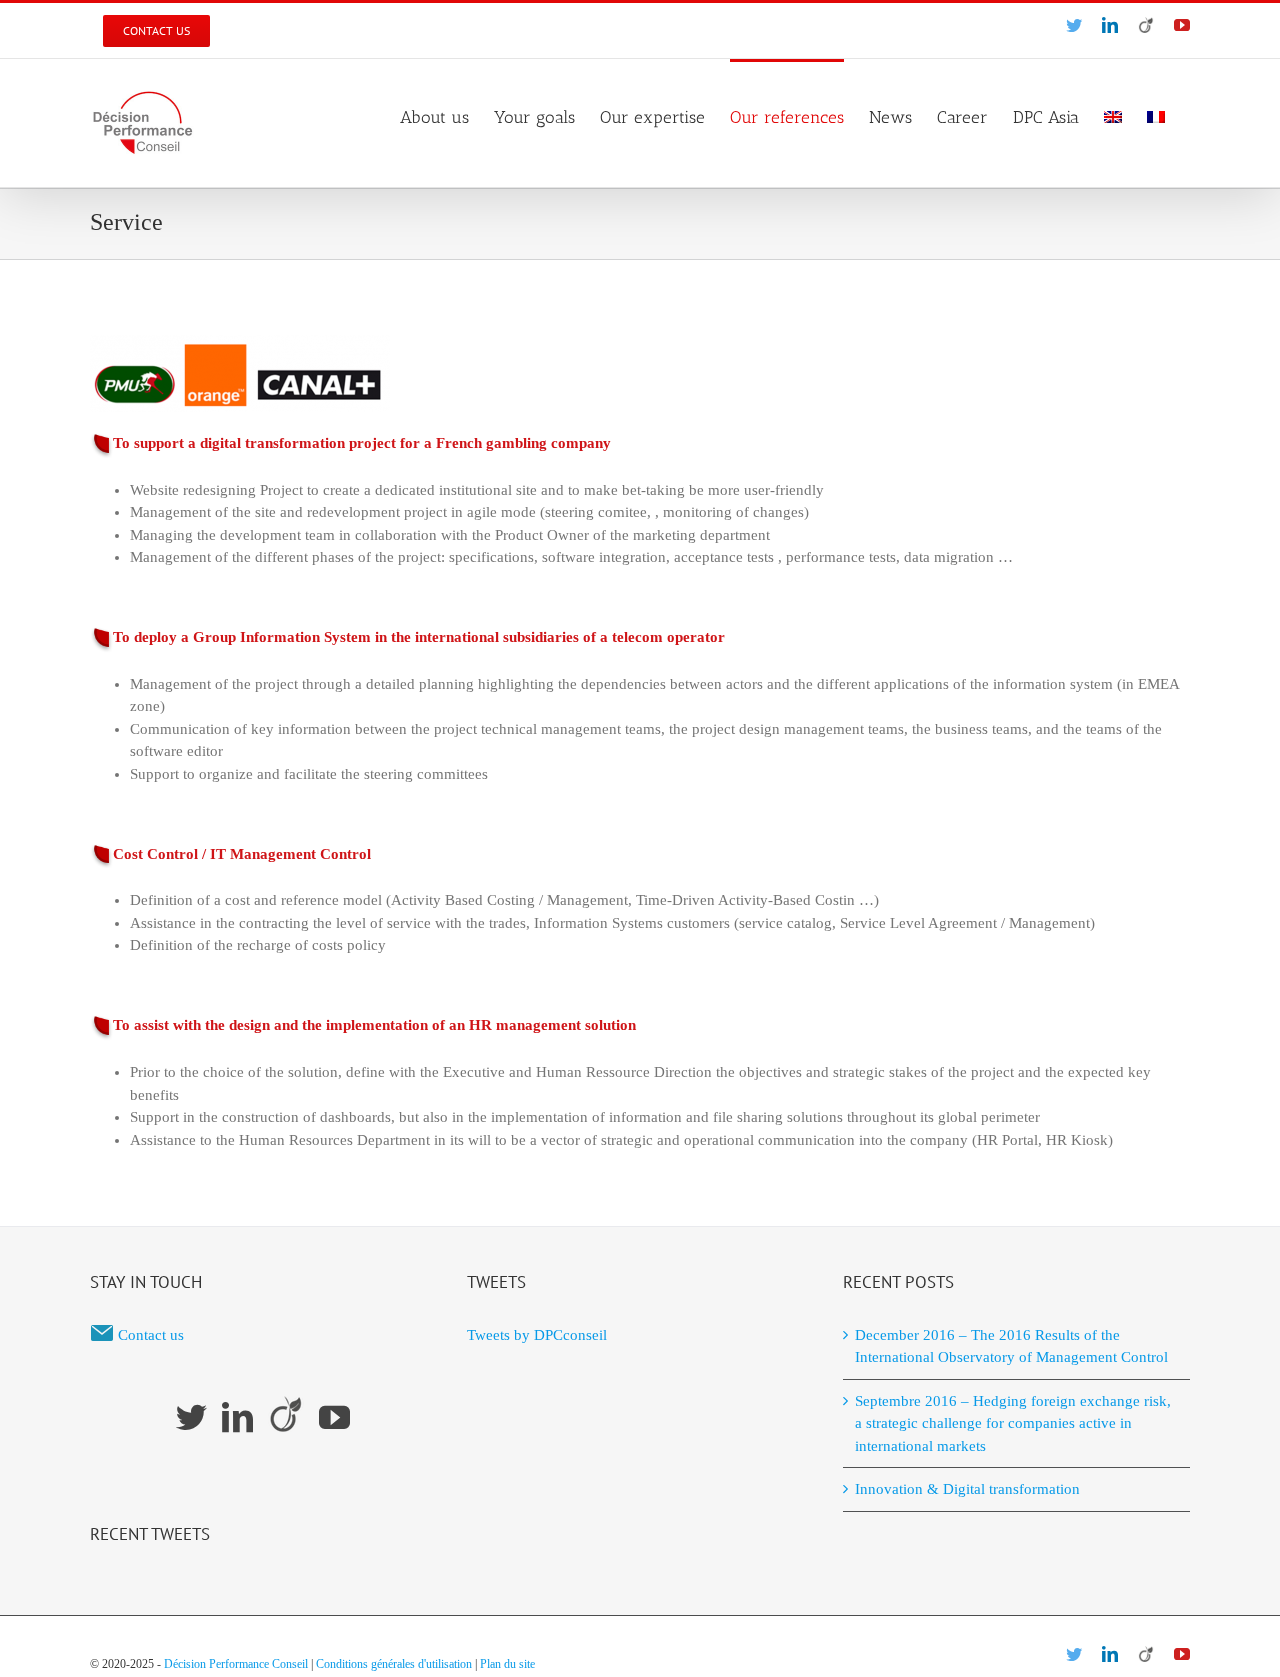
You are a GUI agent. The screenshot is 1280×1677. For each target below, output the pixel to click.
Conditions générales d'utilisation (394, 1664)
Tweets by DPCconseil (537, 1335)
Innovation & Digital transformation (967, 1489)
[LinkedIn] (237, 1417)
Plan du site (507, 1664)
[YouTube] (334, 1417)
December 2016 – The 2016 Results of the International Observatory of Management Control (1011, 1346)
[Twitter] (191, 1417)
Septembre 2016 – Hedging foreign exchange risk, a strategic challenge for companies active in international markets (1013, 1423)
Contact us (151, 1335)
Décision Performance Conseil (236, 1664)
